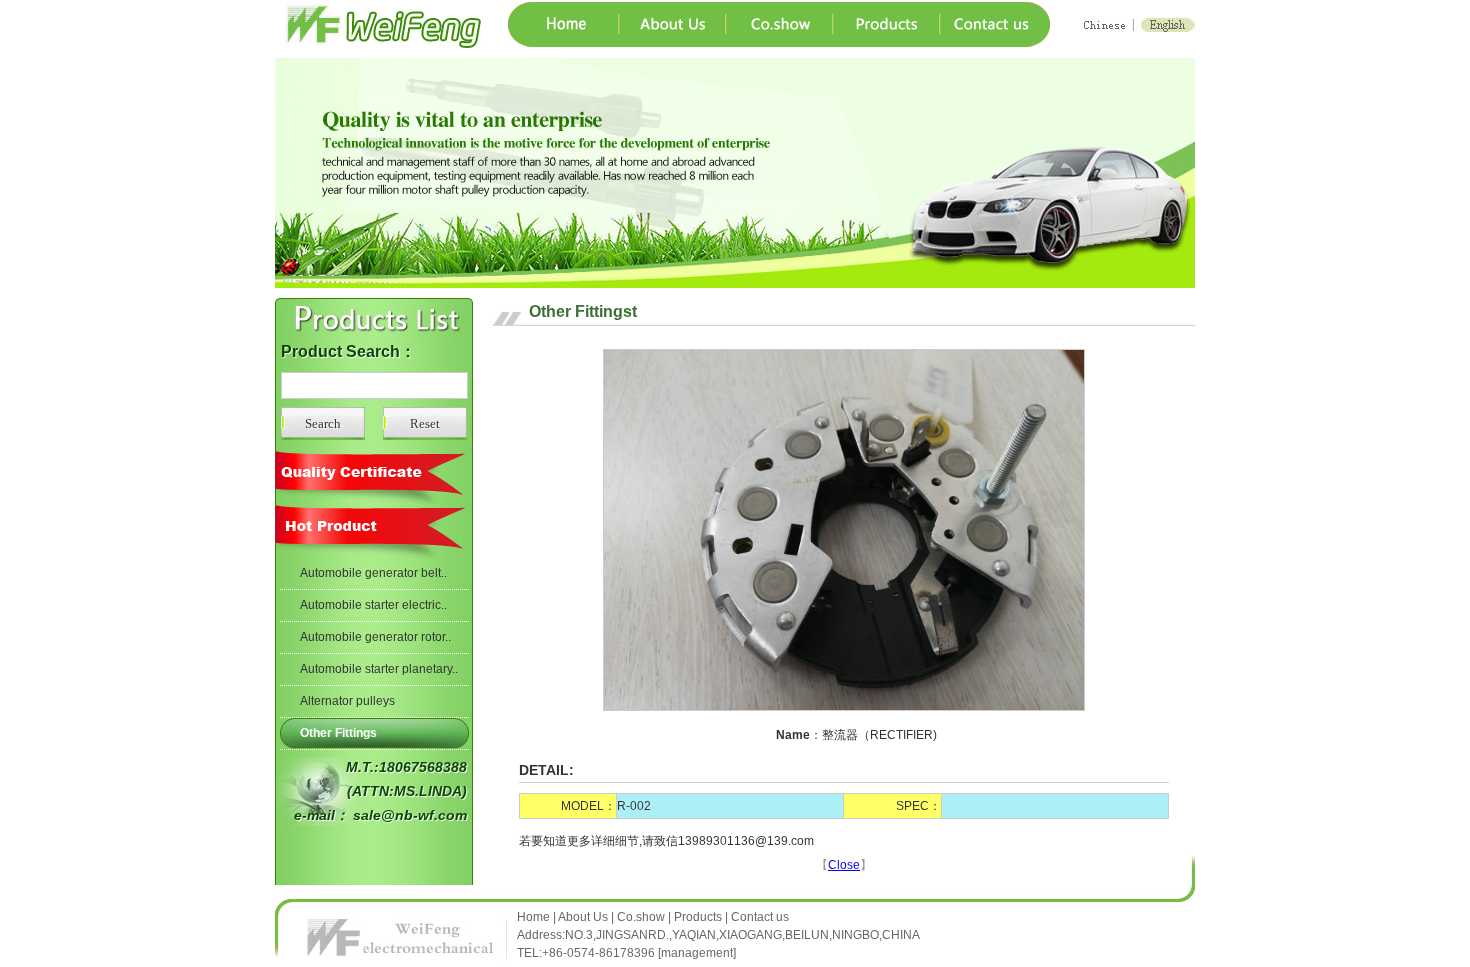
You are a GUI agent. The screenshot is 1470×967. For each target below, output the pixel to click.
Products (698, 917)
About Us (583, 917)
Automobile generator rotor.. (375, 637)
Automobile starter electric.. (373, 605)
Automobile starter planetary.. (379, 669)
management (697, 953)
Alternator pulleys (347, 701)
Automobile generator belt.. (373, 573)
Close (844, 865)
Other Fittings (338, 733)
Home (535, 917)
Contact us (760, 917)
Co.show (641, 917)
